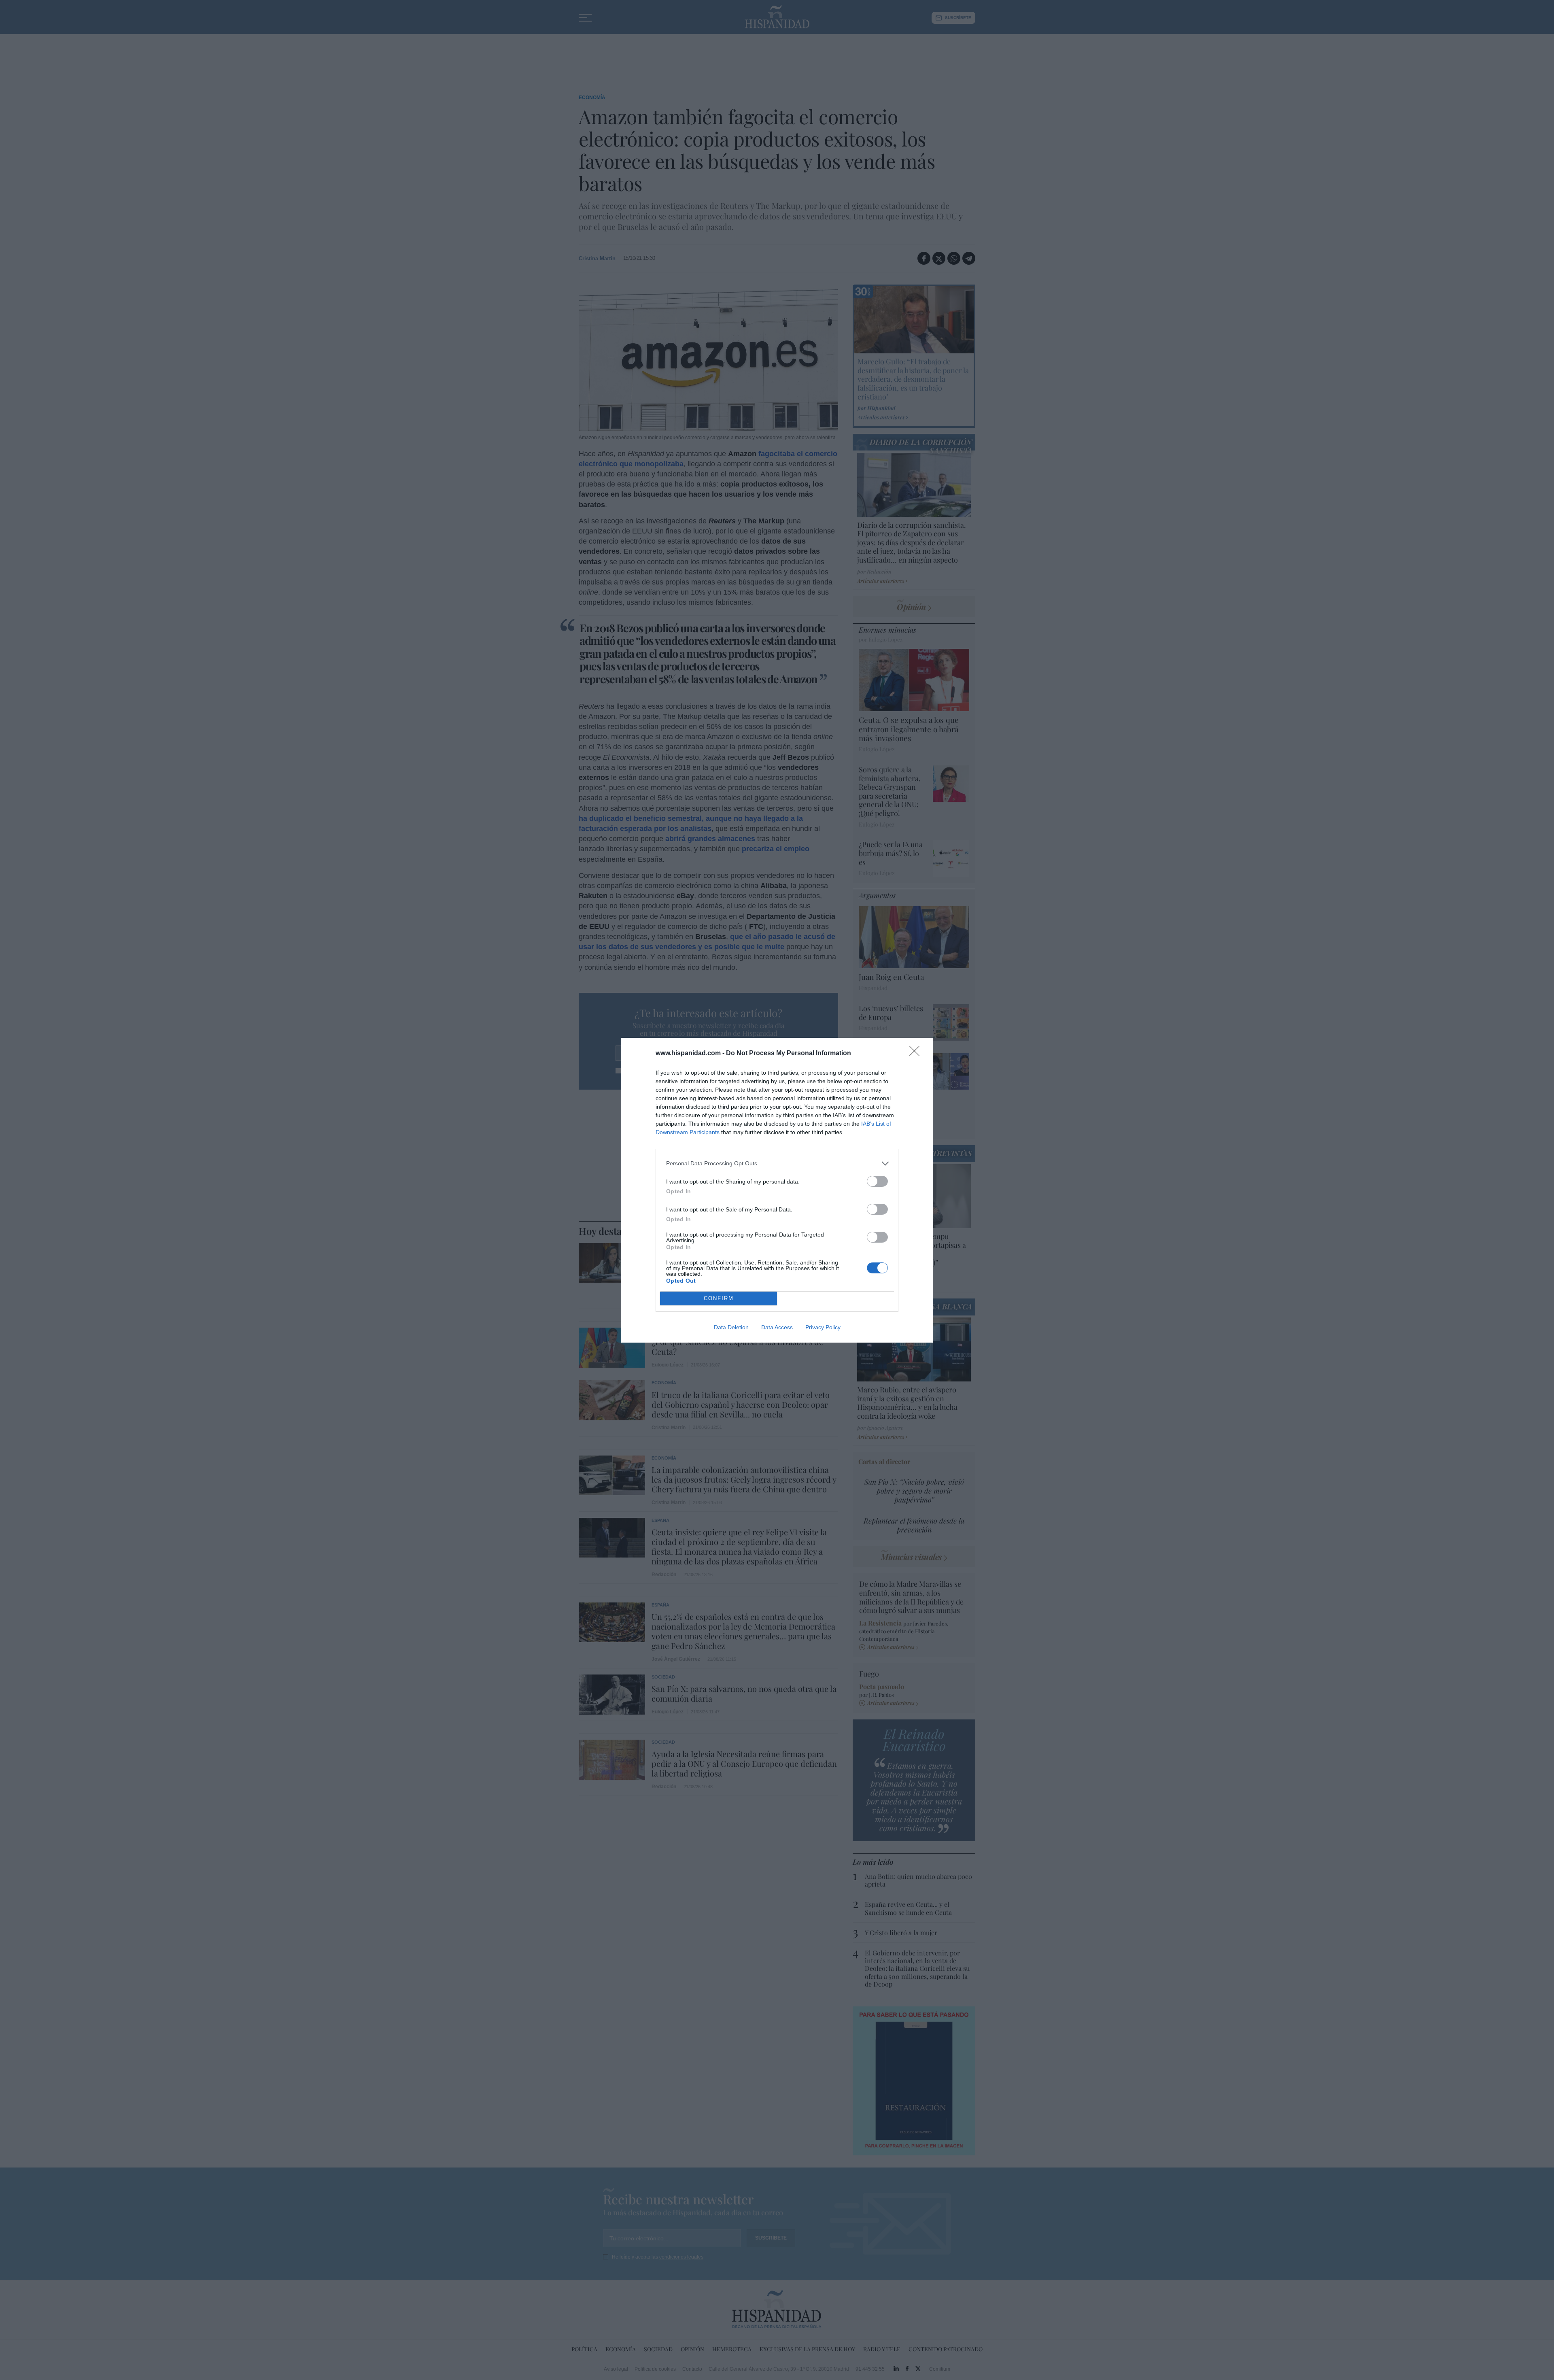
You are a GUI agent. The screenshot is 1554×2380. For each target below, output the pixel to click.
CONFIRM (719, 1298)
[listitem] (777, 1163)
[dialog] (777, 1190)
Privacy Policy (823, 1327)
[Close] (917, 1054)
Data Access (777, 1327)
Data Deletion (731, 1327)
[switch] (877, 1181)
